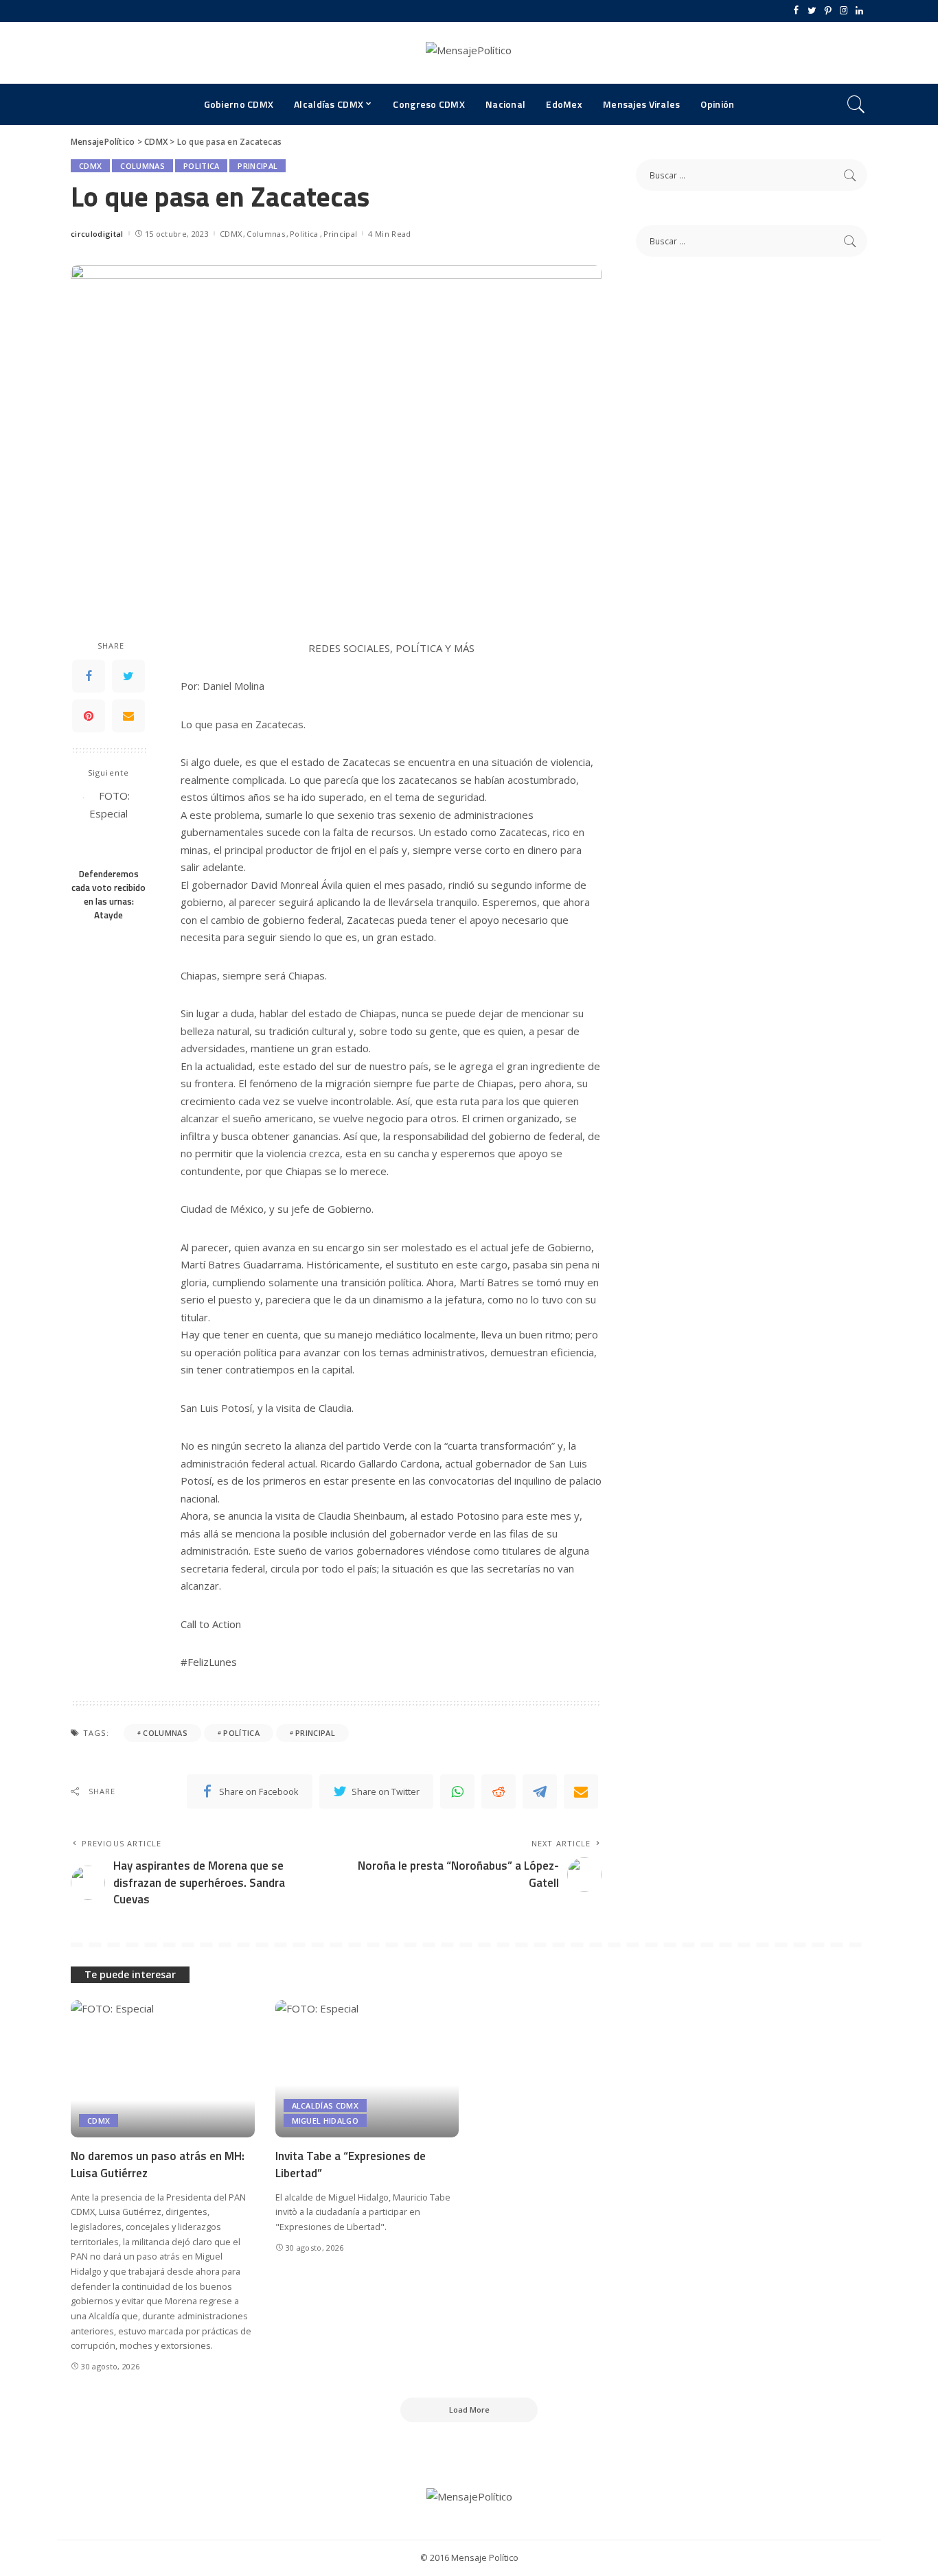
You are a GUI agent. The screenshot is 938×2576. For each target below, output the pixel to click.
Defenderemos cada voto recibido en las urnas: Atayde (108, 894)
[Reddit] (499, 1791)
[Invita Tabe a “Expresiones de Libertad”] (367, 2069)
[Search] (856, 104)
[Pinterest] (828, 11)
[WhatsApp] (457, 1791)
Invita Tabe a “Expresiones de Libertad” (351, 2165)
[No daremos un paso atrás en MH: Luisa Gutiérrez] (163, 2069)
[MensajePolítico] (469, 53)
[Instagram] (844, 11)
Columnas (142, 166)
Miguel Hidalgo (325, 2121)
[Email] (128, 716)
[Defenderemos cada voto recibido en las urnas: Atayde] (109, 823)
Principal (258, 166)
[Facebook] (796, 11)
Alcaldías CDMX (325, 2105)
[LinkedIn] (859, 11)
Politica (202, 166)
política (241, 1733)
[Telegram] (540, 1791)
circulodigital (97, 234)
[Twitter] (812, 11)
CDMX (90, 166)
